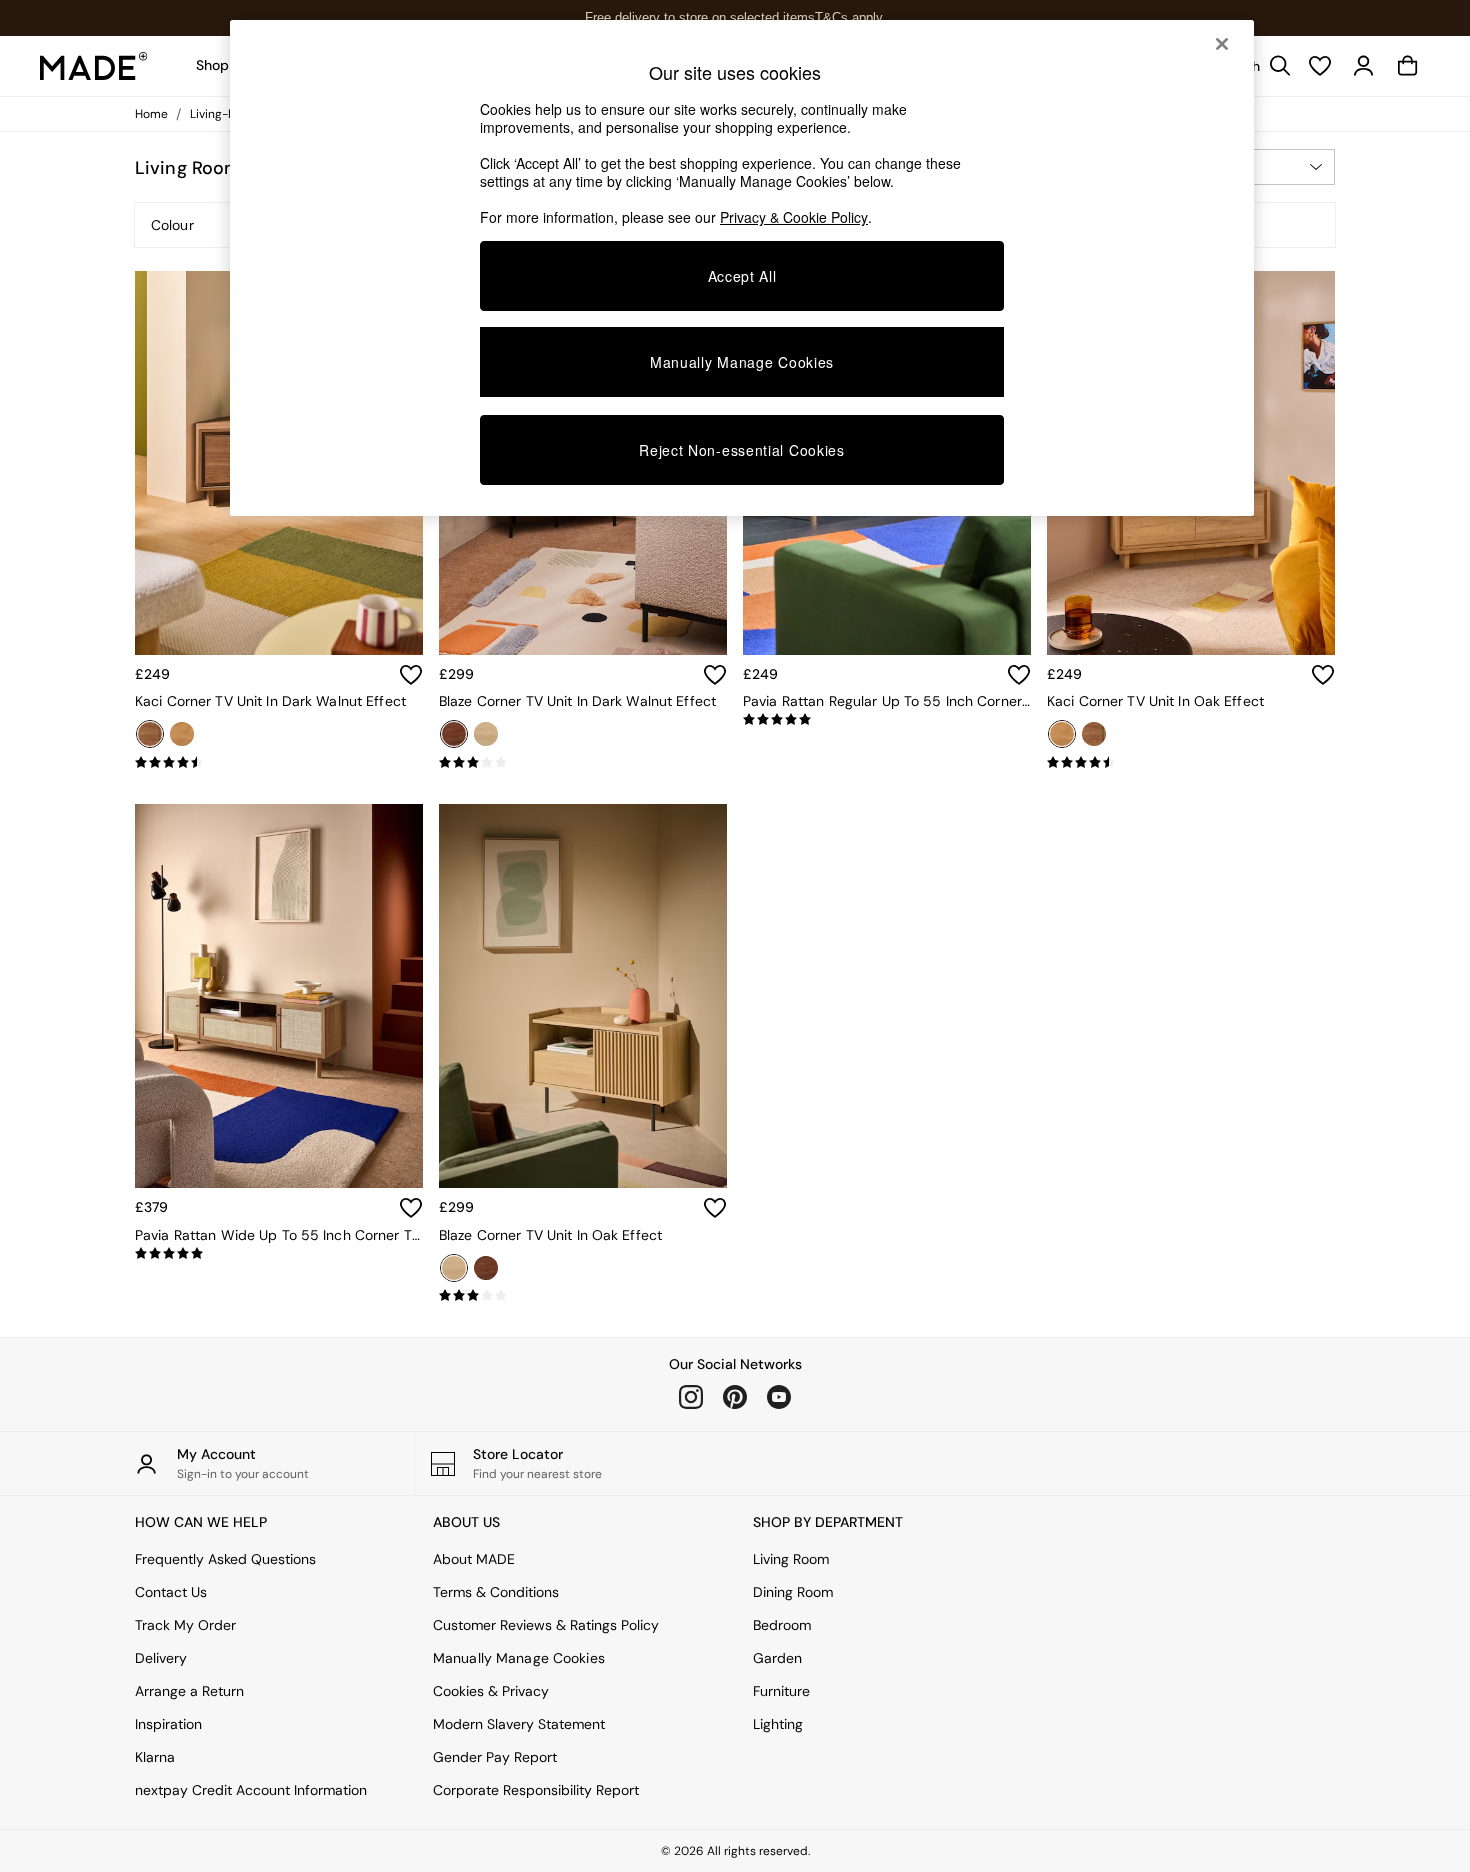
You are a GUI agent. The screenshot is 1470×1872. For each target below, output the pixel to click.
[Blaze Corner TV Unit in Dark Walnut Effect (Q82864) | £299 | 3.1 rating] (583, 763)
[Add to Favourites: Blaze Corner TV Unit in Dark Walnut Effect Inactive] (715, 675)
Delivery (161, 1658)
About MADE (474, 1559)
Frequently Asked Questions (225, 1559)
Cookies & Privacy (491, 1691)
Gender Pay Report (495, 1757)
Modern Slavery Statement (519, 1724)
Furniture (781, 1691)
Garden (777, 1658)
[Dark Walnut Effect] (150, 734)
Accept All (742, 276)
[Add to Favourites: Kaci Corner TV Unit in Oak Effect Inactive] (1323, 675)
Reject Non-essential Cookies (742, 450)
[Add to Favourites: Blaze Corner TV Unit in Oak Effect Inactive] (715, 1208)
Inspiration (168, 1724)
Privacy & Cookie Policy (794, 217)
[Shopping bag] (1408, 66)
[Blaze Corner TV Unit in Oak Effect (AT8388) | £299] (583, 996)
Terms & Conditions (496, 1592)
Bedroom (782, 1625)
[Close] (1222, 44)
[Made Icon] (94, 66)
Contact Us (171, 1592)
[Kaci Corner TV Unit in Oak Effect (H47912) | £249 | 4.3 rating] (1191, 763)
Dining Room (793, 1592)
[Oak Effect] (182, 734)
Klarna (155, 1757)
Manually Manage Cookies (519, 1658)
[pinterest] (735, 1397)
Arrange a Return (189, 1691)
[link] (1364, 66)
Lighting (778, 1724)
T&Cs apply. (850, 17)
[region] (742, 268)
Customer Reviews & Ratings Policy (546, 1625)
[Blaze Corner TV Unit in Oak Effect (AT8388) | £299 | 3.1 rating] (583, 1296)
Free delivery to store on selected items (700, 17)
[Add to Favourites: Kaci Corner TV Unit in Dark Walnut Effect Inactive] (411, 675)
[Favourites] (1320, 66)
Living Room (791, 1559)
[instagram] (691, 1397)
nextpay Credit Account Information (251, 1790)
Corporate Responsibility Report (536, 1790)
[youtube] (779, 1397)
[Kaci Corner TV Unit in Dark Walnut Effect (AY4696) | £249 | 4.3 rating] (279, 763)
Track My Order (185, 1625)
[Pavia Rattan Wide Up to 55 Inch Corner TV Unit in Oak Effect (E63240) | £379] (279, 996)
